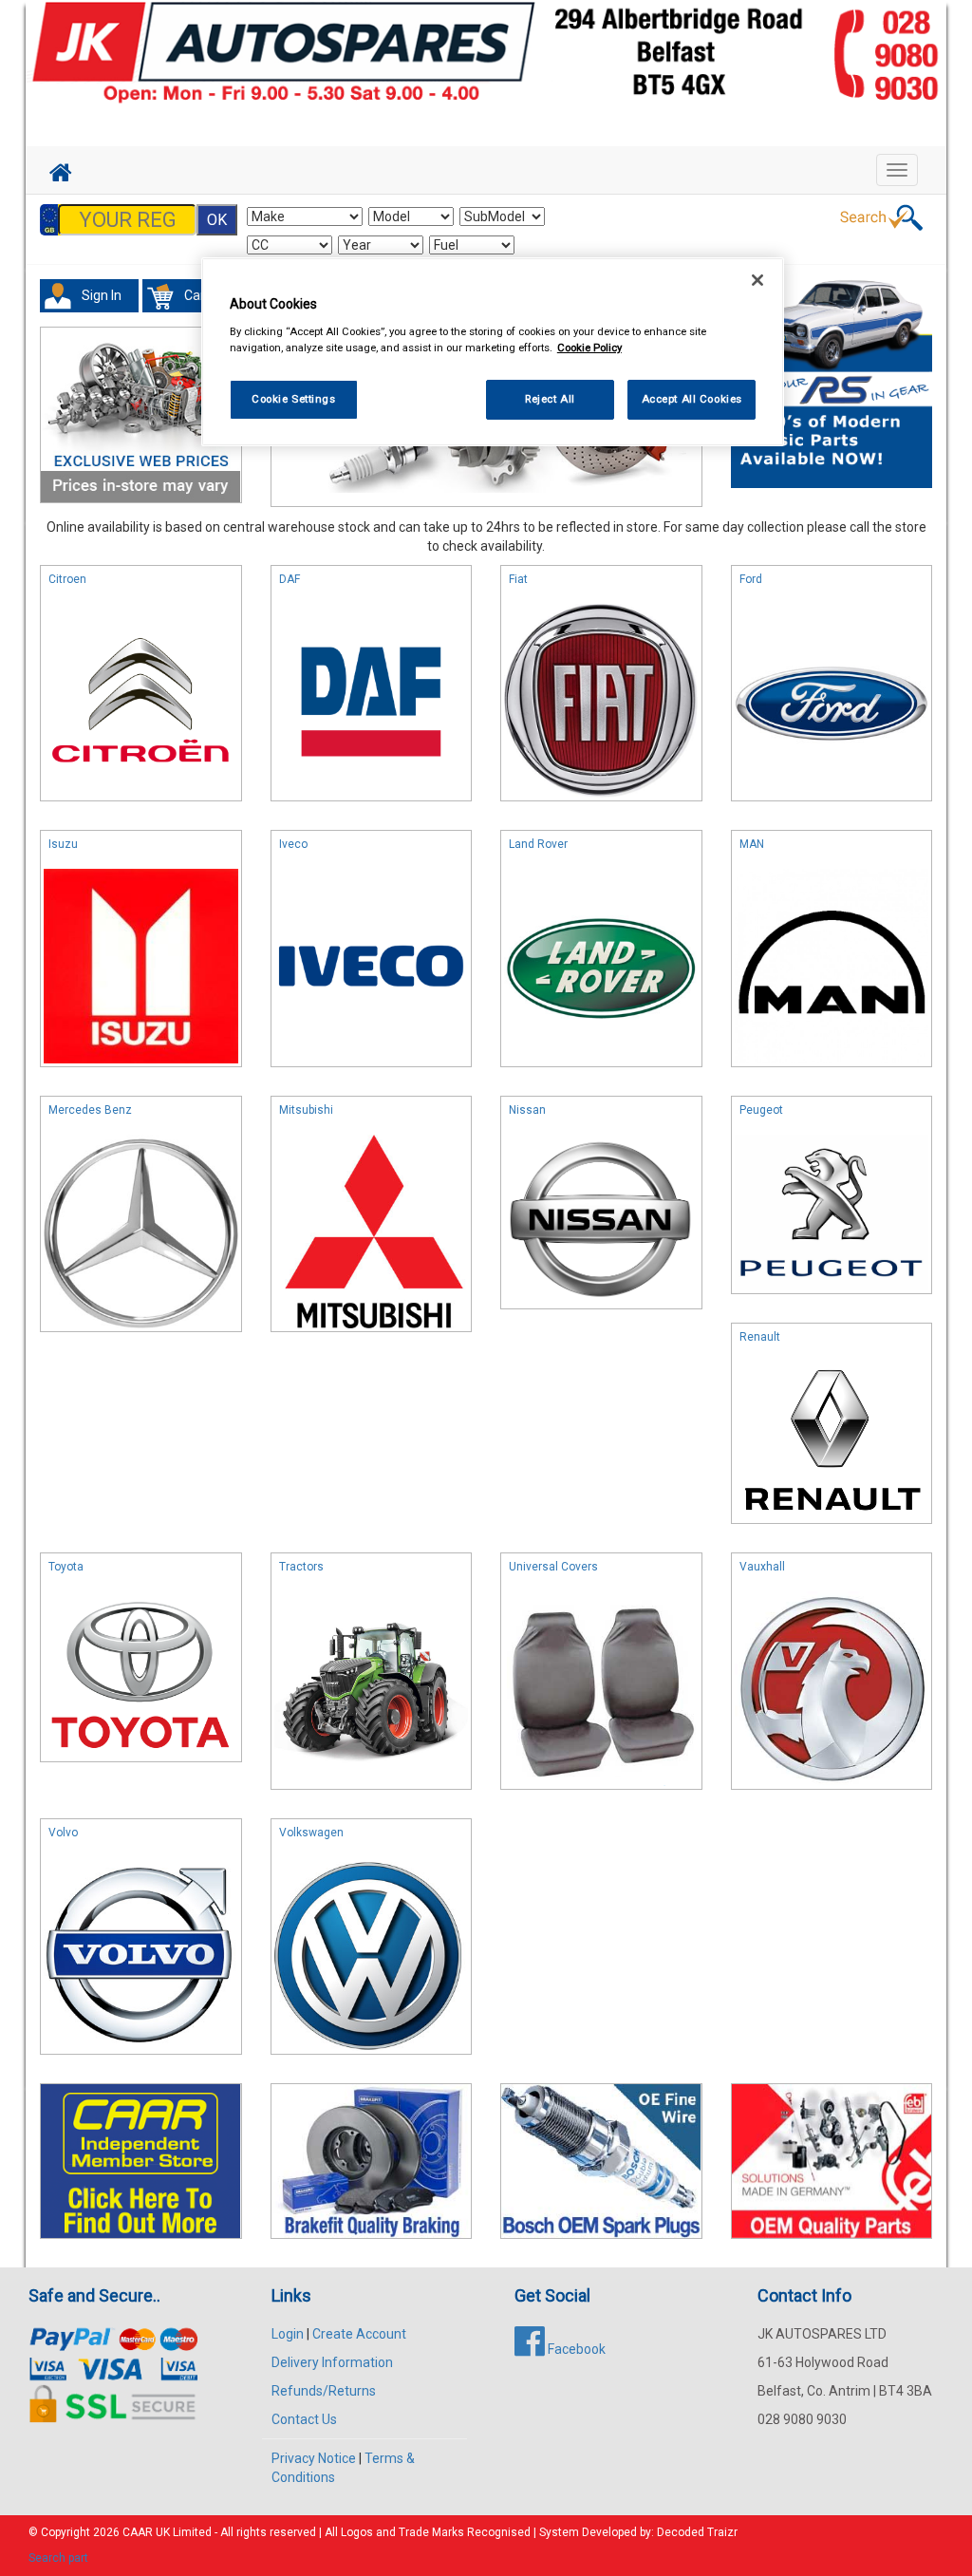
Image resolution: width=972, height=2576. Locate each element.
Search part (58, 2558)
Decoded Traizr (697, 2532)
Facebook (575, 2349)
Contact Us (304, 2419)
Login (288, 2334)
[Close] (757, 280)
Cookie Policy (589, 348)
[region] (493, 352)
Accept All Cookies (692, 399)
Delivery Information (332, 2362)
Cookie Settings (294, 399)
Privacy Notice (314, 2458)
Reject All (550, 399)
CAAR (138, 2532)
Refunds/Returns (324, 2391)
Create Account (359, 2334)
